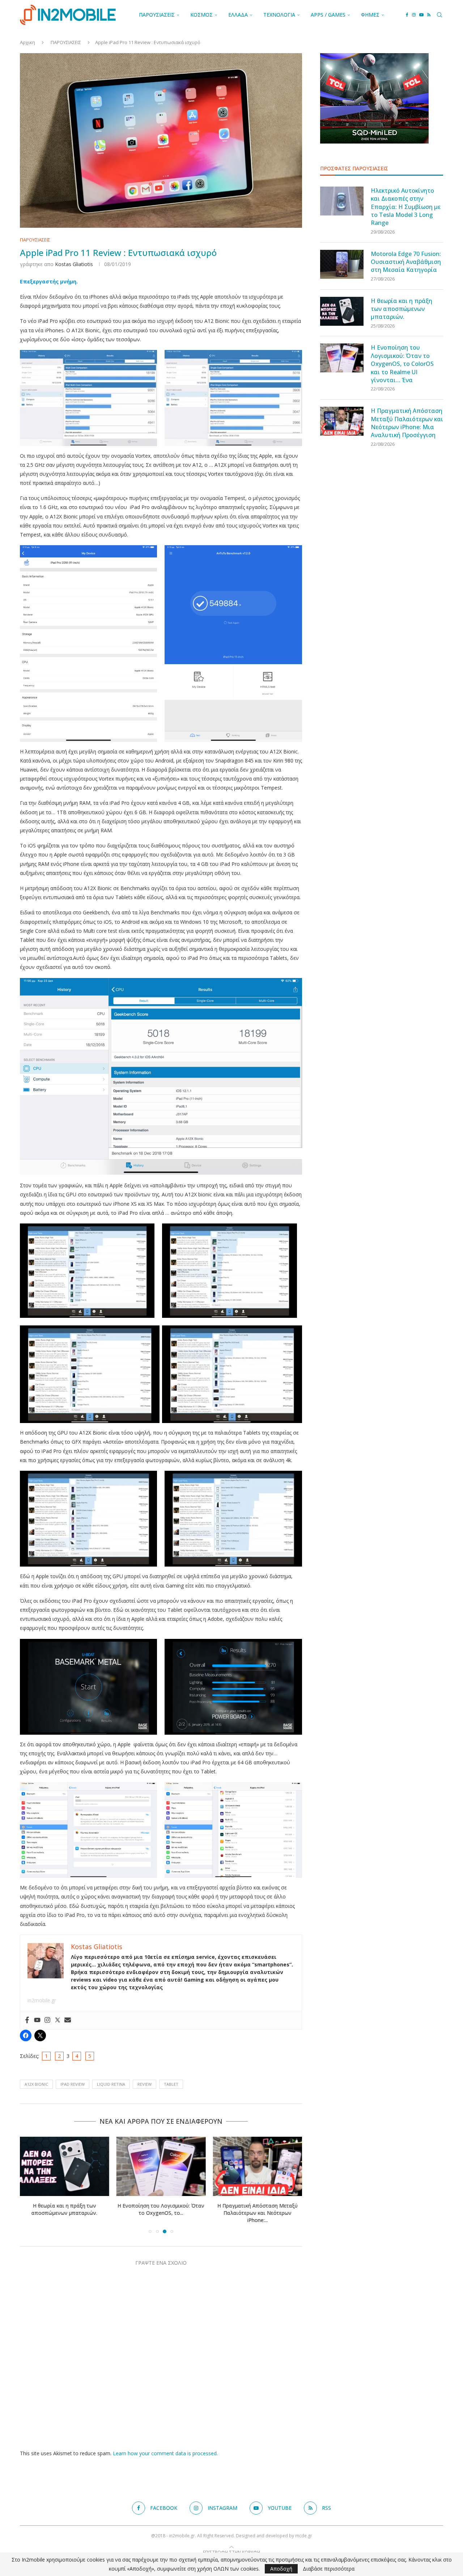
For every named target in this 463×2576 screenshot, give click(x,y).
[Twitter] (58, 2020)
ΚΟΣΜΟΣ (201, 15)
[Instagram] (414, 15)
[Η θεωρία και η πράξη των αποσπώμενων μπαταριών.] (65, 2166)
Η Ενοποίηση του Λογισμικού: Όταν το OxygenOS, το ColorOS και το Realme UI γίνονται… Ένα (402, 364)
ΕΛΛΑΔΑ (238, 15)
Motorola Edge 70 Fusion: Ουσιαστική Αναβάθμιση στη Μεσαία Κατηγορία (406, 262)
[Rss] (429, 15)
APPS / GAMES (328, 15)
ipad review (73, 2084)
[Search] (439, 15)
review (145, 2084)
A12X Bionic (36, 2084)
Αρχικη (27, 42)
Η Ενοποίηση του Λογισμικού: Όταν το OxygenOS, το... (161, 2209)
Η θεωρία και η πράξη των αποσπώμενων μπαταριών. (64, 2209)
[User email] (68, 2020)
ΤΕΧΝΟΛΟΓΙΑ (279, 15)
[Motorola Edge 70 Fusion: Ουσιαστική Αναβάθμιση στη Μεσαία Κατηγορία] (342, 264)
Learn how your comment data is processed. (165, 2453)
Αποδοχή (281, 2569)
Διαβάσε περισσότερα (329, 2569)
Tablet (171, 2084)
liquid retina (111, 2084)
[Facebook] (407, 15)
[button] (30, 2184)
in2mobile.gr (42, 2000)
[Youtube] (421, 15)
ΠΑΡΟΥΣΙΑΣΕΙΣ (157, 15)
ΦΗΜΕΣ (370, 15)
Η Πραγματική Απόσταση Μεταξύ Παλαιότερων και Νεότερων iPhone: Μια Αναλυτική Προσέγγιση (407, 423)
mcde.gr (304, 2536)
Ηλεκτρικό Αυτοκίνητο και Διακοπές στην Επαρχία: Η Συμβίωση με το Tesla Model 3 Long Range (406, 207)
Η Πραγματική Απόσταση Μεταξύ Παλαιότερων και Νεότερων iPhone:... (258, 2213)
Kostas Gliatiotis (74, 264)
